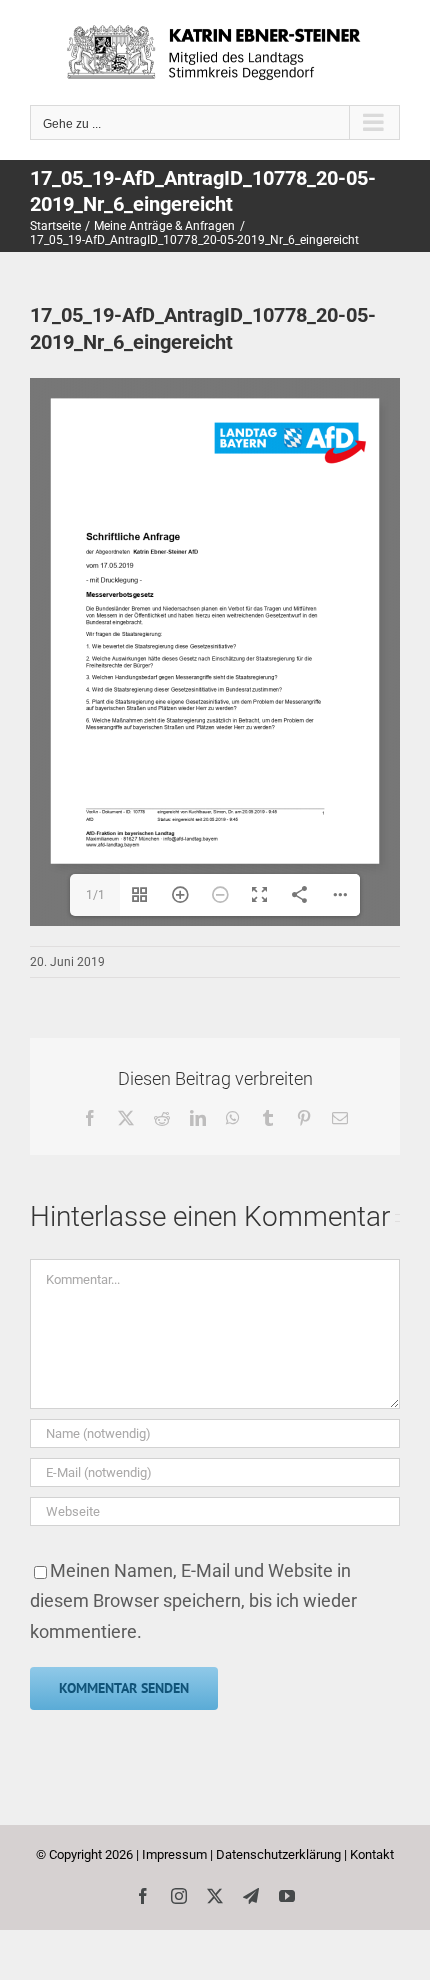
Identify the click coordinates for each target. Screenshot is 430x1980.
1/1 (95, 895)
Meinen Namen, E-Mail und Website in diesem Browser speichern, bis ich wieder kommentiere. (193, 1601)
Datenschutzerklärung (278, 1854)
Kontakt (372, 1854)
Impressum (174, 1854)
